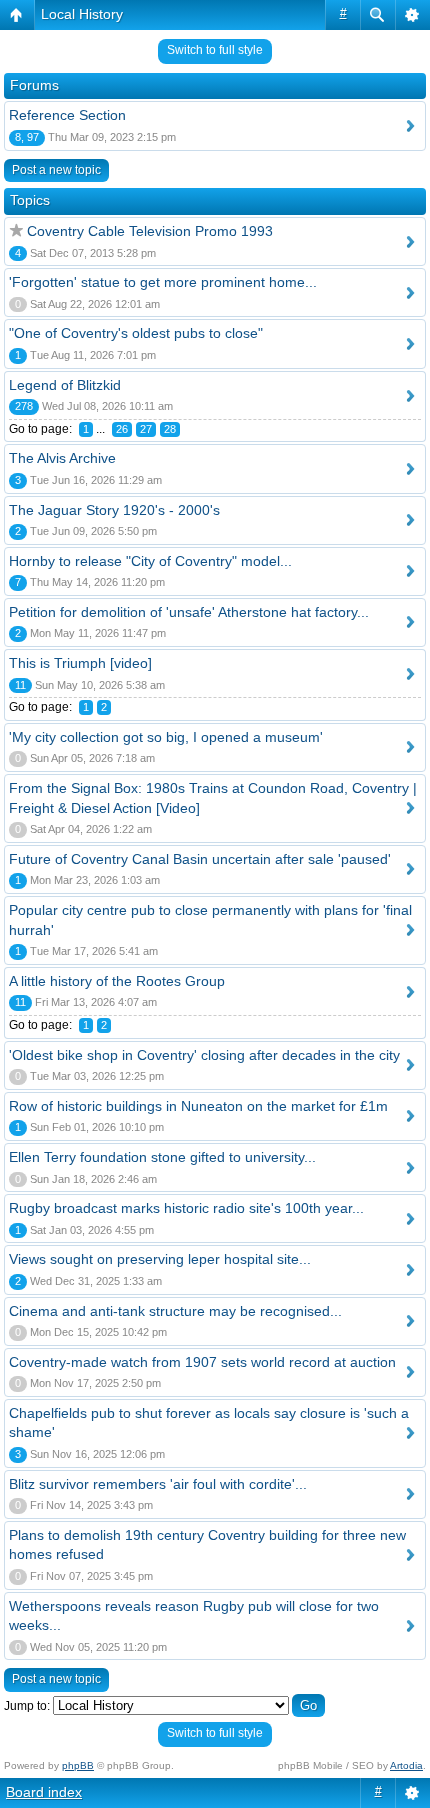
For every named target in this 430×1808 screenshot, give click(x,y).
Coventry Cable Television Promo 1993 (150, 231)
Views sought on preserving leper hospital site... (160, 1259)
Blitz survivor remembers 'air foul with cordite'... (158, 1484)
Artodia (406, 1765)
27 (146, 429)
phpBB (78, 1765)
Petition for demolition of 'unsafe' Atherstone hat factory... (189, 612)
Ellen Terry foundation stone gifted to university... (162, 1157)
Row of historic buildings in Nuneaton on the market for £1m (198, 1106)
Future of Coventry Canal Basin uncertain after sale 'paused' (200, 859)
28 (170, 429)
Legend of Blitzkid (65, 385)
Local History (82, 14)
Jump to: (27, 1706)
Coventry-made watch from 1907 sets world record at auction (202, 1362)
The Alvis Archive (62, 458)
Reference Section (67, 115)
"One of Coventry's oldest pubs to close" (136, 333)
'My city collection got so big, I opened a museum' (166, 737)
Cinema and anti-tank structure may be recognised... (175, 1311)
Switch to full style (215, 50)
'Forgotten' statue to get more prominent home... (163, 282)
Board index (44, 1792)
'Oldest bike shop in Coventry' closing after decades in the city (204, 1055)
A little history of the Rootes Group (117, 981)
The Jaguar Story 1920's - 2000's (114, 510)
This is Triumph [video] (80, 663)
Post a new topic (56, 170)
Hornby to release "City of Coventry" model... (150, 561)
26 (122, 429)
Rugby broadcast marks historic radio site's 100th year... (186, 1208)
